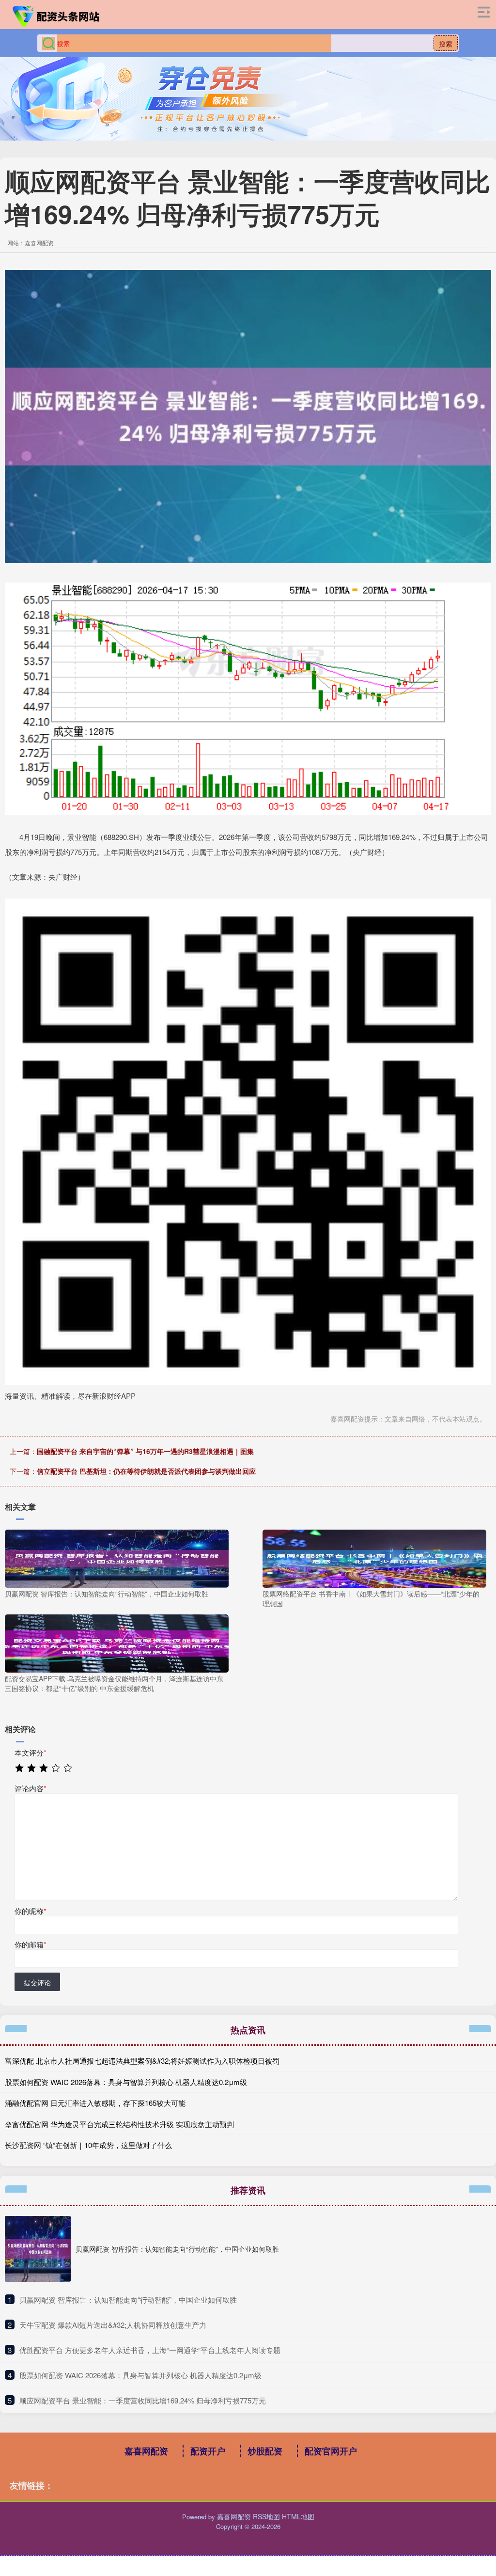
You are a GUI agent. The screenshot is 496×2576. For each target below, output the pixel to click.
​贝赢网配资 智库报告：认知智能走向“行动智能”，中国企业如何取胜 (128, 2299)
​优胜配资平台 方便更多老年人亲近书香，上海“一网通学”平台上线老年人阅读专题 (150, 2350)
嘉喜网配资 (146, 2451)
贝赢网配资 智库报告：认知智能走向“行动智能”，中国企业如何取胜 (177, 2249)
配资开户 (208, 2451)
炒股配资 (265, 2451)
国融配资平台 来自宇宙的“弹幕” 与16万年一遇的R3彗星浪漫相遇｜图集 (145, 1451)
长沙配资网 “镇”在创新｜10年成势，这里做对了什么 (88, 2145)
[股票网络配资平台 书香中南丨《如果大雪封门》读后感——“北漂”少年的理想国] (374, 1558)
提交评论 (37, 1982)
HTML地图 (298, 2516)
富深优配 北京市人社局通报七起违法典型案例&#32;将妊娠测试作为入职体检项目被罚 (142, 2061)
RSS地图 (266, 2516)
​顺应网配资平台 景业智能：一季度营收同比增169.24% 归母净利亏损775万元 (143, 2400)
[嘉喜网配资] (57, 16)
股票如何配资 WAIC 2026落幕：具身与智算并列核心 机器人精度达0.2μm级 (126, 2082)
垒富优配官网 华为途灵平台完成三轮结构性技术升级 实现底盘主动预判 (119, 2124)
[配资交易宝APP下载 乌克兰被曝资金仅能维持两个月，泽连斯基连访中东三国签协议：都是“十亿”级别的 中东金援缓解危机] (117, 1643)
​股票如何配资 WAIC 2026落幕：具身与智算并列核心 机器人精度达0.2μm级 (140, 2375)
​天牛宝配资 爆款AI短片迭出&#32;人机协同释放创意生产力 (113, 2325)
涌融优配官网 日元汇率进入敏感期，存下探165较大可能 (95, 2103)
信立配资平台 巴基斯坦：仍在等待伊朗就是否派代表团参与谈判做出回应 (146, 1471)
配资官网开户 (331, 2451)
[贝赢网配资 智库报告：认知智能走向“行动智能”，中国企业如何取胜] (117, 1558)
